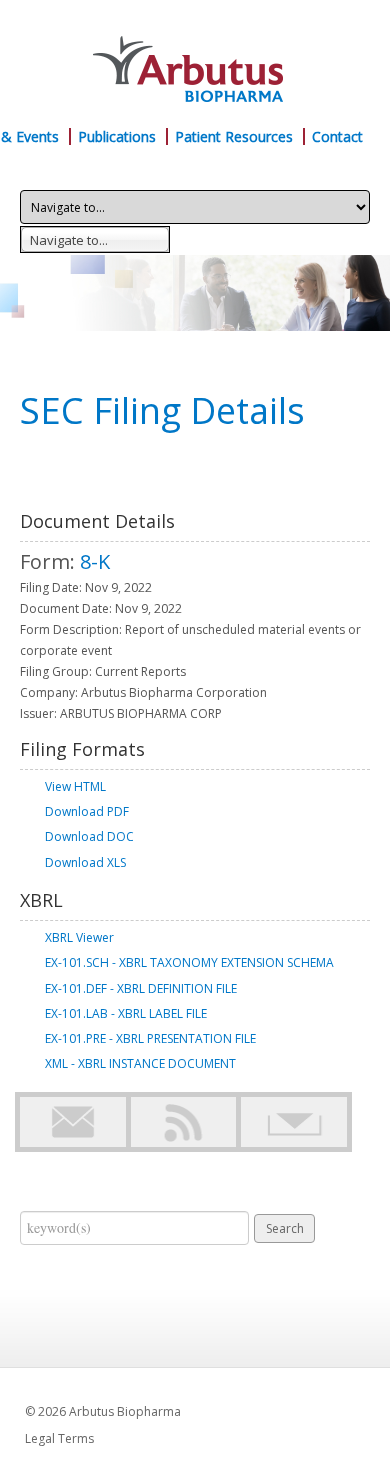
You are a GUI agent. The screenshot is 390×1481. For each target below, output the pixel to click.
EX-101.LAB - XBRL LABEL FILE (126, 1013)
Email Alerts (73, 1122)
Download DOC (89, 836)
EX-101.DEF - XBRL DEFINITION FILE (141, 988)
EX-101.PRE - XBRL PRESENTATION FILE (150, 1038)
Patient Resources (234, 136)
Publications (117, 136)
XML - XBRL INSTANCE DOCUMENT (140, 1063)
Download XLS (85, 862)
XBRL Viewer (79, 937)
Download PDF (87, 811)
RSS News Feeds (184, 1122)
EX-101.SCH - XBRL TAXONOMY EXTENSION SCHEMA (189, 962)
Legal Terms (59, 1438)
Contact (337, 136)
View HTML (75, 786)
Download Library (294, 1122)
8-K (95, 561)
